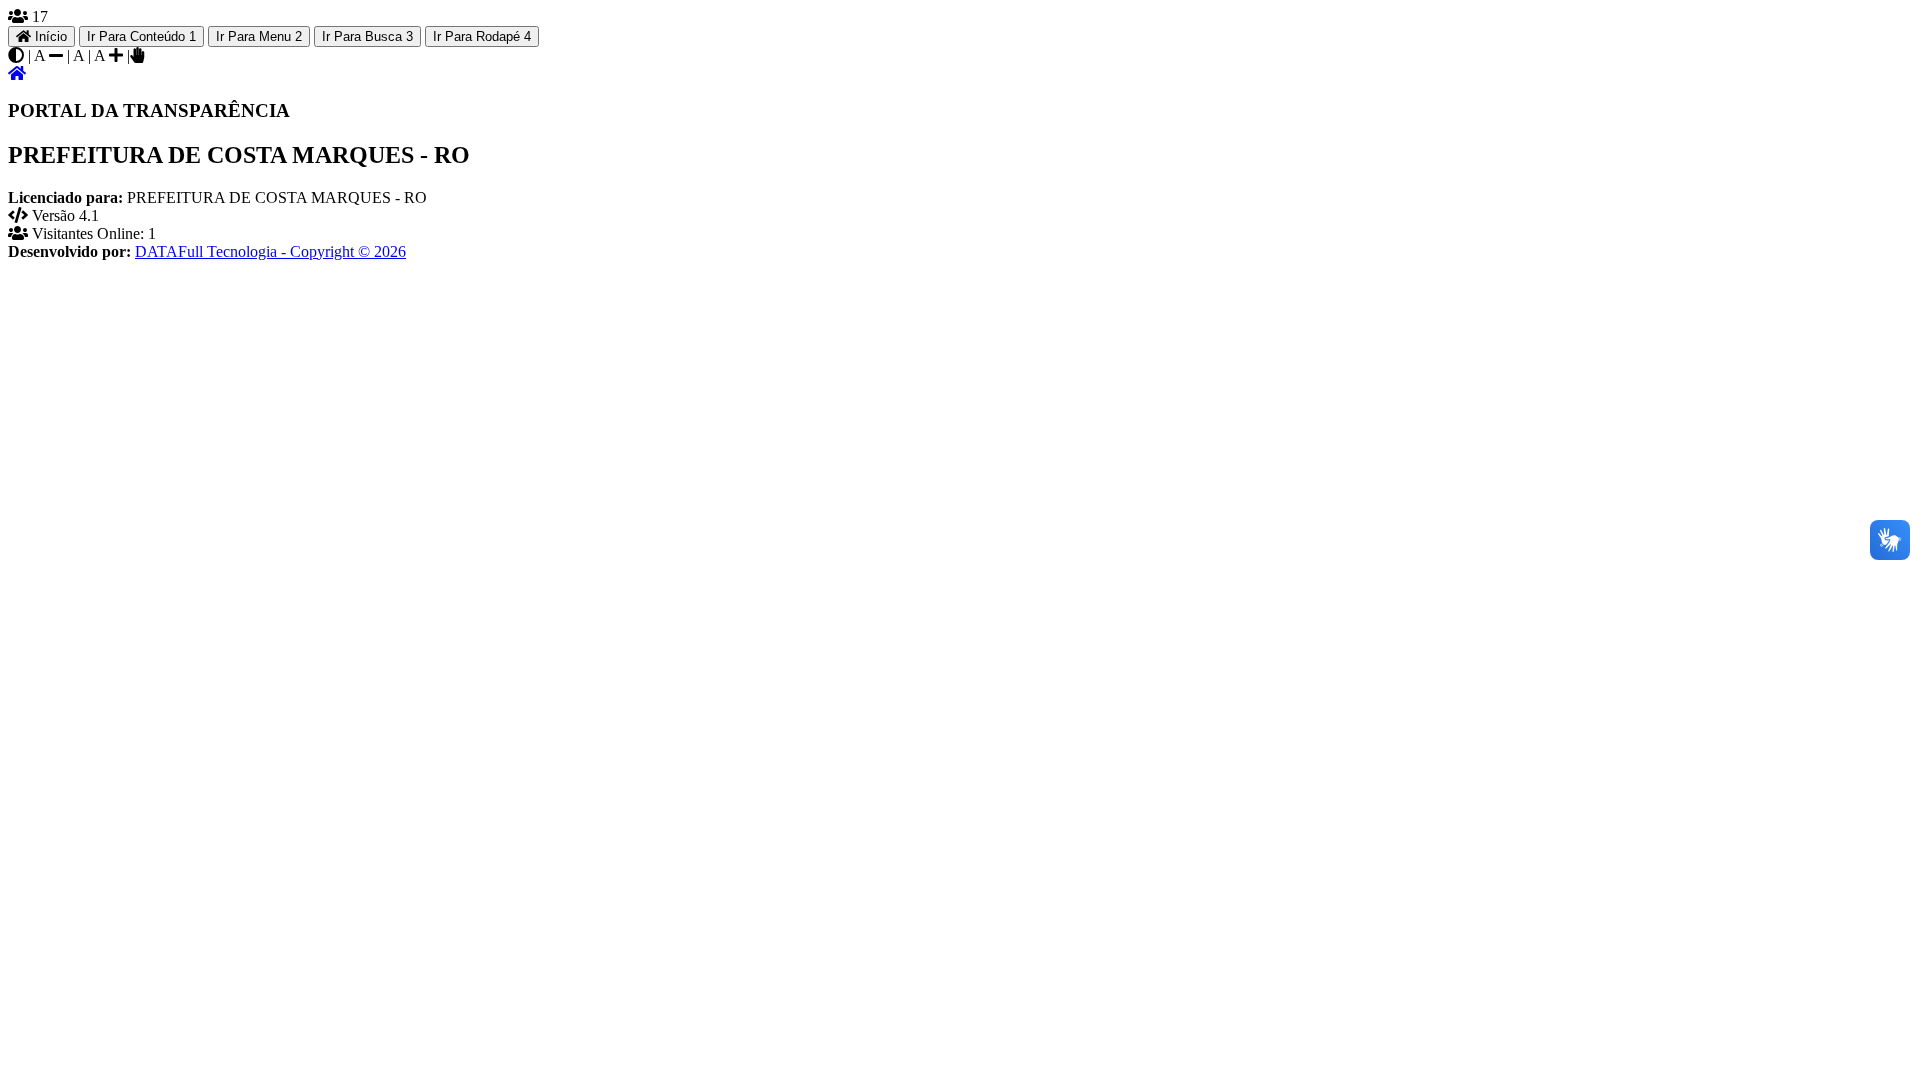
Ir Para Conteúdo (141, 36)
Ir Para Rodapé (482, 36)
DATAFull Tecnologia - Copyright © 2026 (270, 251)
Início (49, 36)
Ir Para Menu (259, 36)
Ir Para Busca (367, 36)
